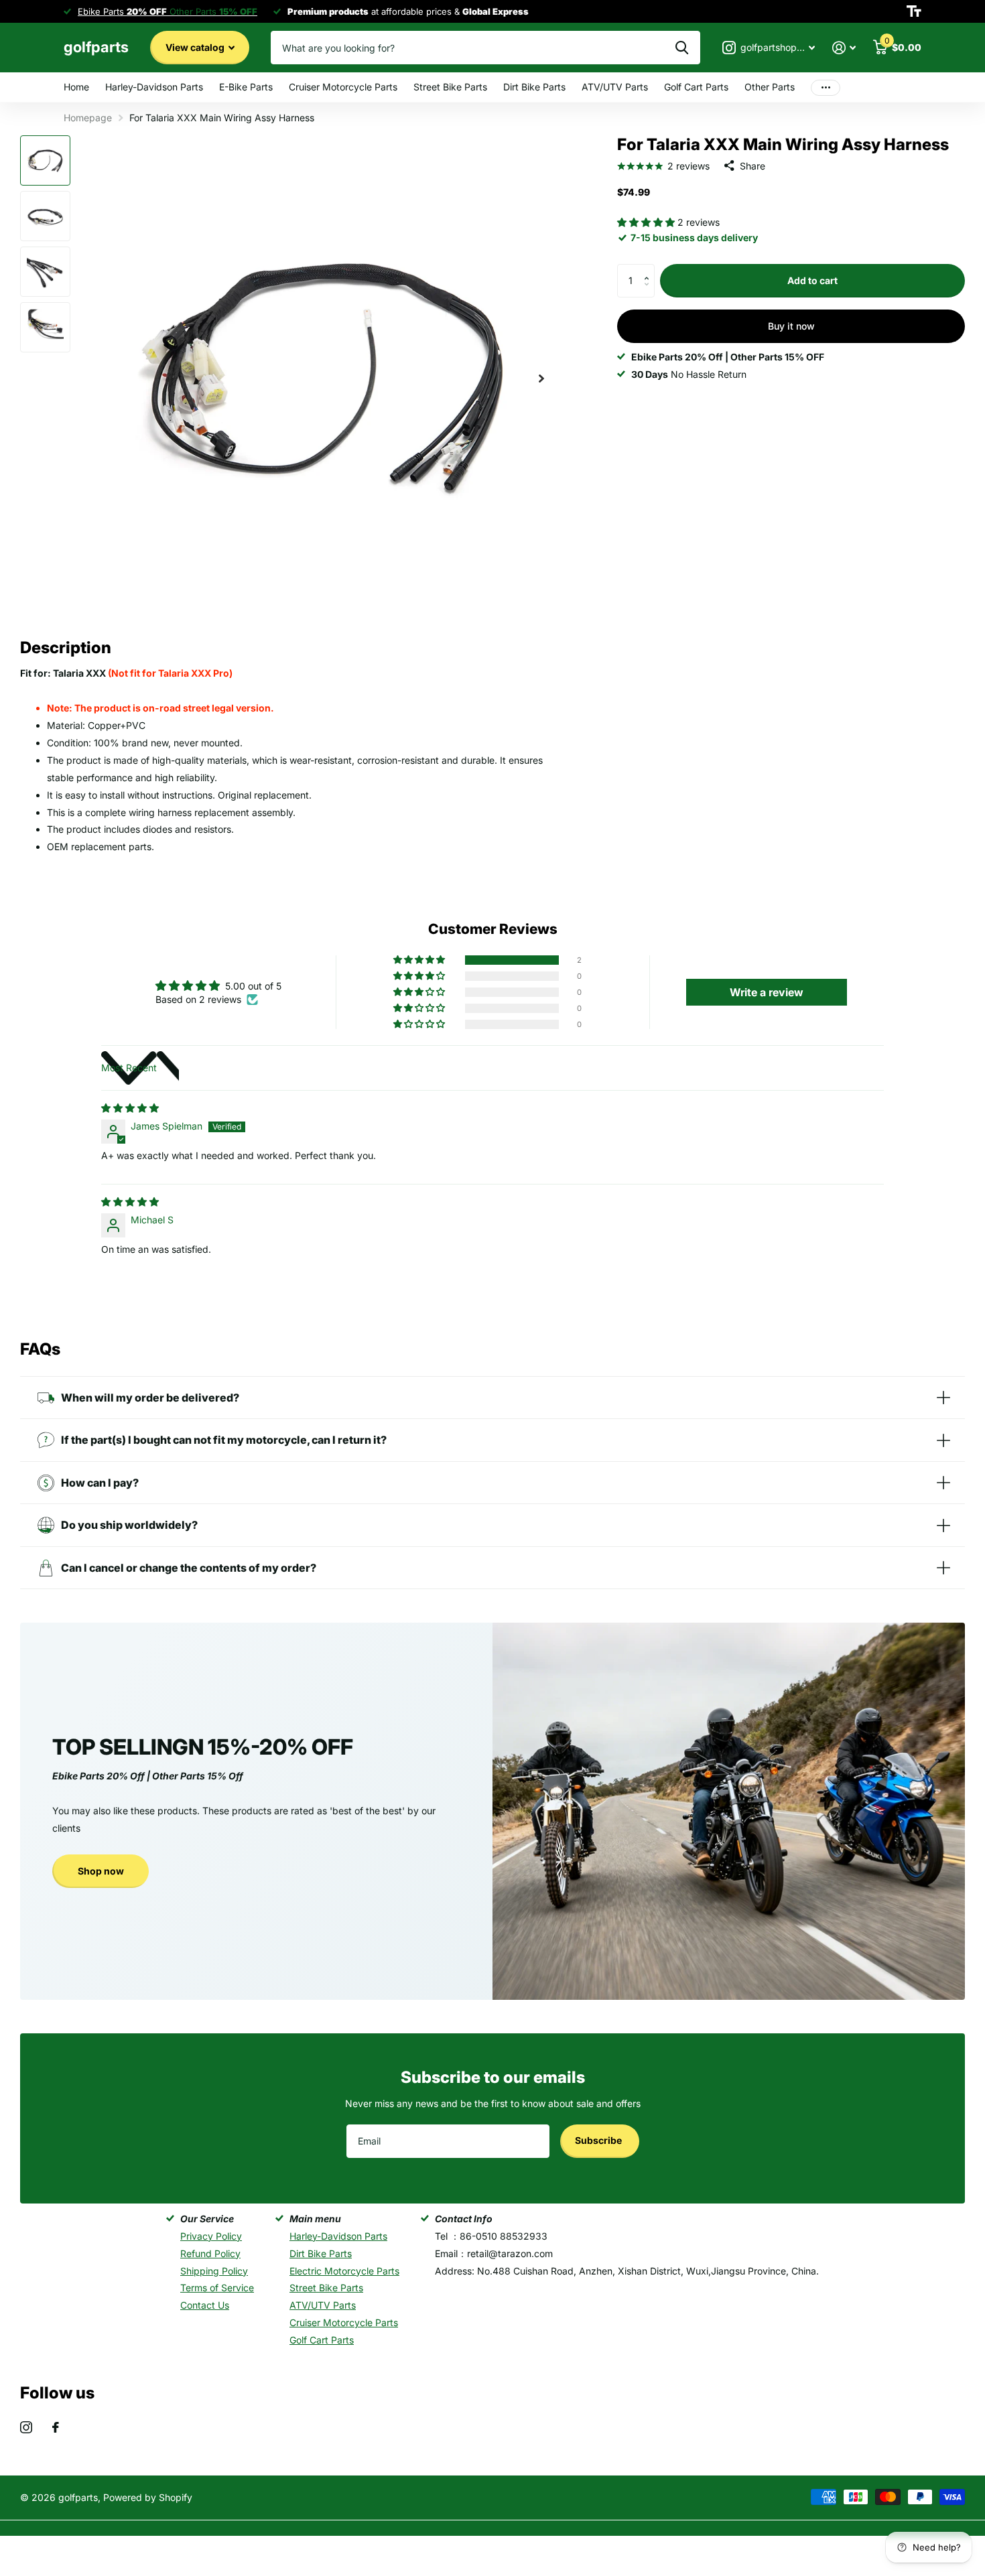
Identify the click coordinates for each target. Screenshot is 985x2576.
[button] (647, 222)
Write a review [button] (767, 992)
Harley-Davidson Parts (154, 87)
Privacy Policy (211, 2236)
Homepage (88, 118)
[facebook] (56, 2427)
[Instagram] (26, 2427)
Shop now (101, 1871)
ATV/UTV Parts (615, 87)
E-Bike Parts (246, 87)
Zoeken (682, 48)
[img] (130, 1108)
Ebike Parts (122, 11)
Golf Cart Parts (696, 87)
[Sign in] (844, 48)
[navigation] (45, 160)
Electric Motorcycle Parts (344, 2271)
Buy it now (791, 326)
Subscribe (599, 2140)
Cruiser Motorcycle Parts (343, 87)
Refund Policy (210, 2253)
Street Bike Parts (450, 87)
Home (76, 87)
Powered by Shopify (148, 2497)
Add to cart (812, 280)
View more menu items (826, 87)
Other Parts (770, 87)
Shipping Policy (214, 2271)
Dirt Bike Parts (534, 87)
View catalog (196, 47)
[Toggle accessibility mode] (914, 11)
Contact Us (205, 2305)
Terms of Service (217, 2288)
